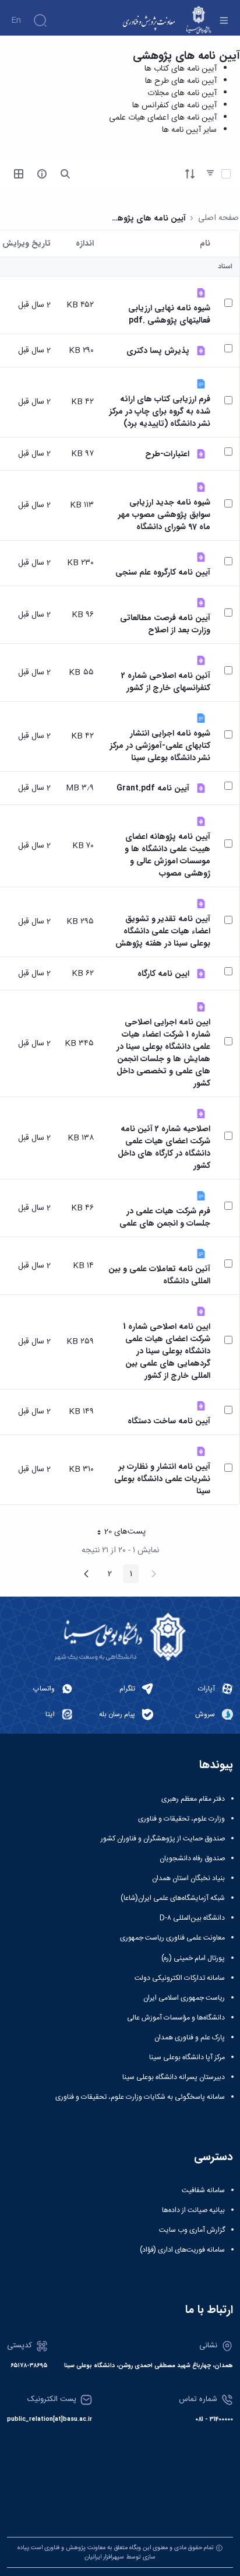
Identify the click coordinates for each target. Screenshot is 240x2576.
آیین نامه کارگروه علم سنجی (163, 573)
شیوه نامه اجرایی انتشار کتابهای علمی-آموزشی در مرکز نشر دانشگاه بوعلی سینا (160, 746)
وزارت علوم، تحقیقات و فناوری (181, 1819)
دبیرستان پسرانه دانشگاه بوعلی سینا (174, 2077)
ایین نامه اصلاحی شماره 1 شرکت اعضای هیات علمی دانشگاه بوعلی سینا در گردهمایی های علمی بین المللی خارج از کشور (167, 1351)
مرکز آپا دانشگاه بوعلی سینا (187, 2057)
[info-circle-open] (42, 174)
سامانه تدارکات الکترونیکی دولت (180, 1978)
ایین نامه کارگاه (163, 974)
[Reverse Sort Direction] (190, 174)
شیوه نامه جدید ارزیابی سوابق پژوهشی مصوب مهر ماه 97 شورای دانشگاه (164, 515)
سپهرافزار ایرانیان (104, 2557)
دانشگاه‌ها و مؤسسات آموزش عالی (176, 2018)
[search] (65, 174)
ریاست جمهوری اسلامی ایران (184, 1998)
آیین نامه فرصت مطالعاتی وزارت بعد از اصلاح (165, 624)
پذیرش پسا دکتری (158, 351)
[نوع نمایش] (19, 174)
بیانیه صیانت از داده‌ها (193, 2210)
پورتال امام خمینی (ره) (193, 1958)
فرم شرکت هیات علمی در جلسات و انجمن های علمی (165, 1217)
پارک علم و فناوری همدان (190, 2038)
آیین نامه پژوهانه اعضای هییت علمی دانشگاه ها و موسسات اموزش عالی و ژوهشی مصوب (167, 855)
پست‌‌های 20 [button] (118, 1533)
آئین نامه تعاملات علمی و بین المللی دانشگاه (159, 1275)
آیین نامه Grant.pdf (153, 788)
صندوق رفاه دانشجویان (192, 1859)
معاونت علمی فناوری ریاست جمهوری (172, 1938)
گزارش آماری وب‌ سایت (192, 2230)
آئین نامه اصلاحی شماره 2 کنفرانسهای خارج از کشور (166, 682)
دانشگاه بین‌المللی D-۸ (192, 1918)
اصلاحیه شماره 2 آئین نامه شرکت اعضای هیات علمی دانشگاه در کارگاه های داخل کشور (164, 1147)
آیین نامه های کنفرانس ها (174, 106)
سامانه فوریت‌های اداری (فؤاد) (182, 2250)
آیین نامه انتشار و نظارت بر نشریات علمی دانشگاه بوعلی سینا (162, 1479)
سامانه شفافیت (203, 2190)
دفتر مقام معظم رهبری (193, 1799)
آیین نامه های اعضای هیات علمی (163, 118)
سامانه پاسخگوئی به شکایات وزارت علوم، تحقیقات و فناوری (140, 2097)
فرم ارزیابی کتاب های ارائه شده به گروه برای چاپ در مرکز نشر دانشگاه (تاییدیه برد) (160, 412)
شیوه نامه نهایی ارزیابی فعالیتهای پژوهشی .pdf (169, 314)
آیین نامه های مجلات (182, 93)
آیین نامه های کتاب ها (181, 69)
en (16, 20)
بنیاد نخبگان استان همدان (188, 1878)
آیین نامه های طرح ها (181, 81)
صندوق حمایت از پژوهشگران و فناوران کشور (163, 1839)
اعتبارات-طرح (167, 454)
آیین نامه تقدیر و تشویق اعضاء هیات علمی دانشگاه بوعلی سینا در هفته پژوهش (163, 931)
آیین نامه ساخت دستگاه (169, 1421)
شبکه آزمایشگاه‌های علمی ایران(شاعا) (173, 1898)
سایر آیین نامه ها (189, 130)
